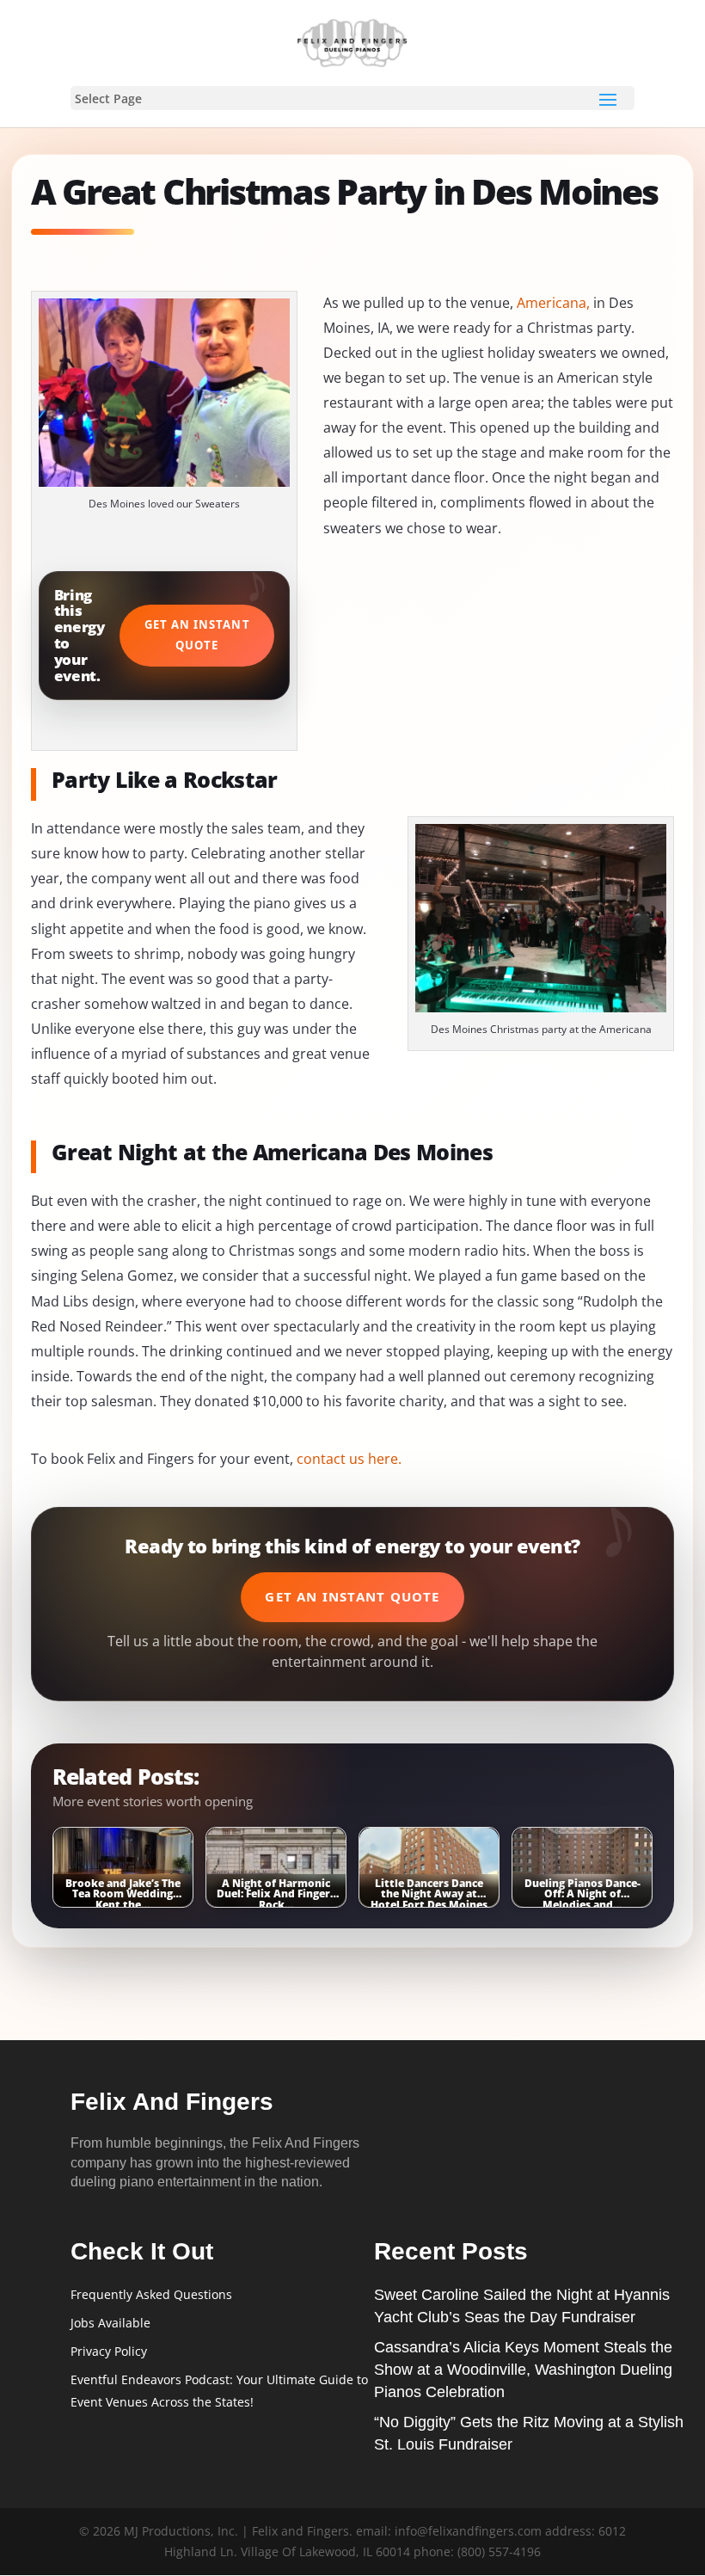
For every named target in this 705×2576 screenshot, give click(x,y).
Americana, (553, 303)
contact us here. (349, 1459)
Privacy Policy (109, 2351)
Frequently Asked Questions (151, 2294)
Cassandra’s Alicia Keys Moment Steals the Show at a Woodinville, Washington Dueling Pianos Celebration (523, 2370)
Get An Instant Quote (197, 635)
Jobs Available (110, 2323)
